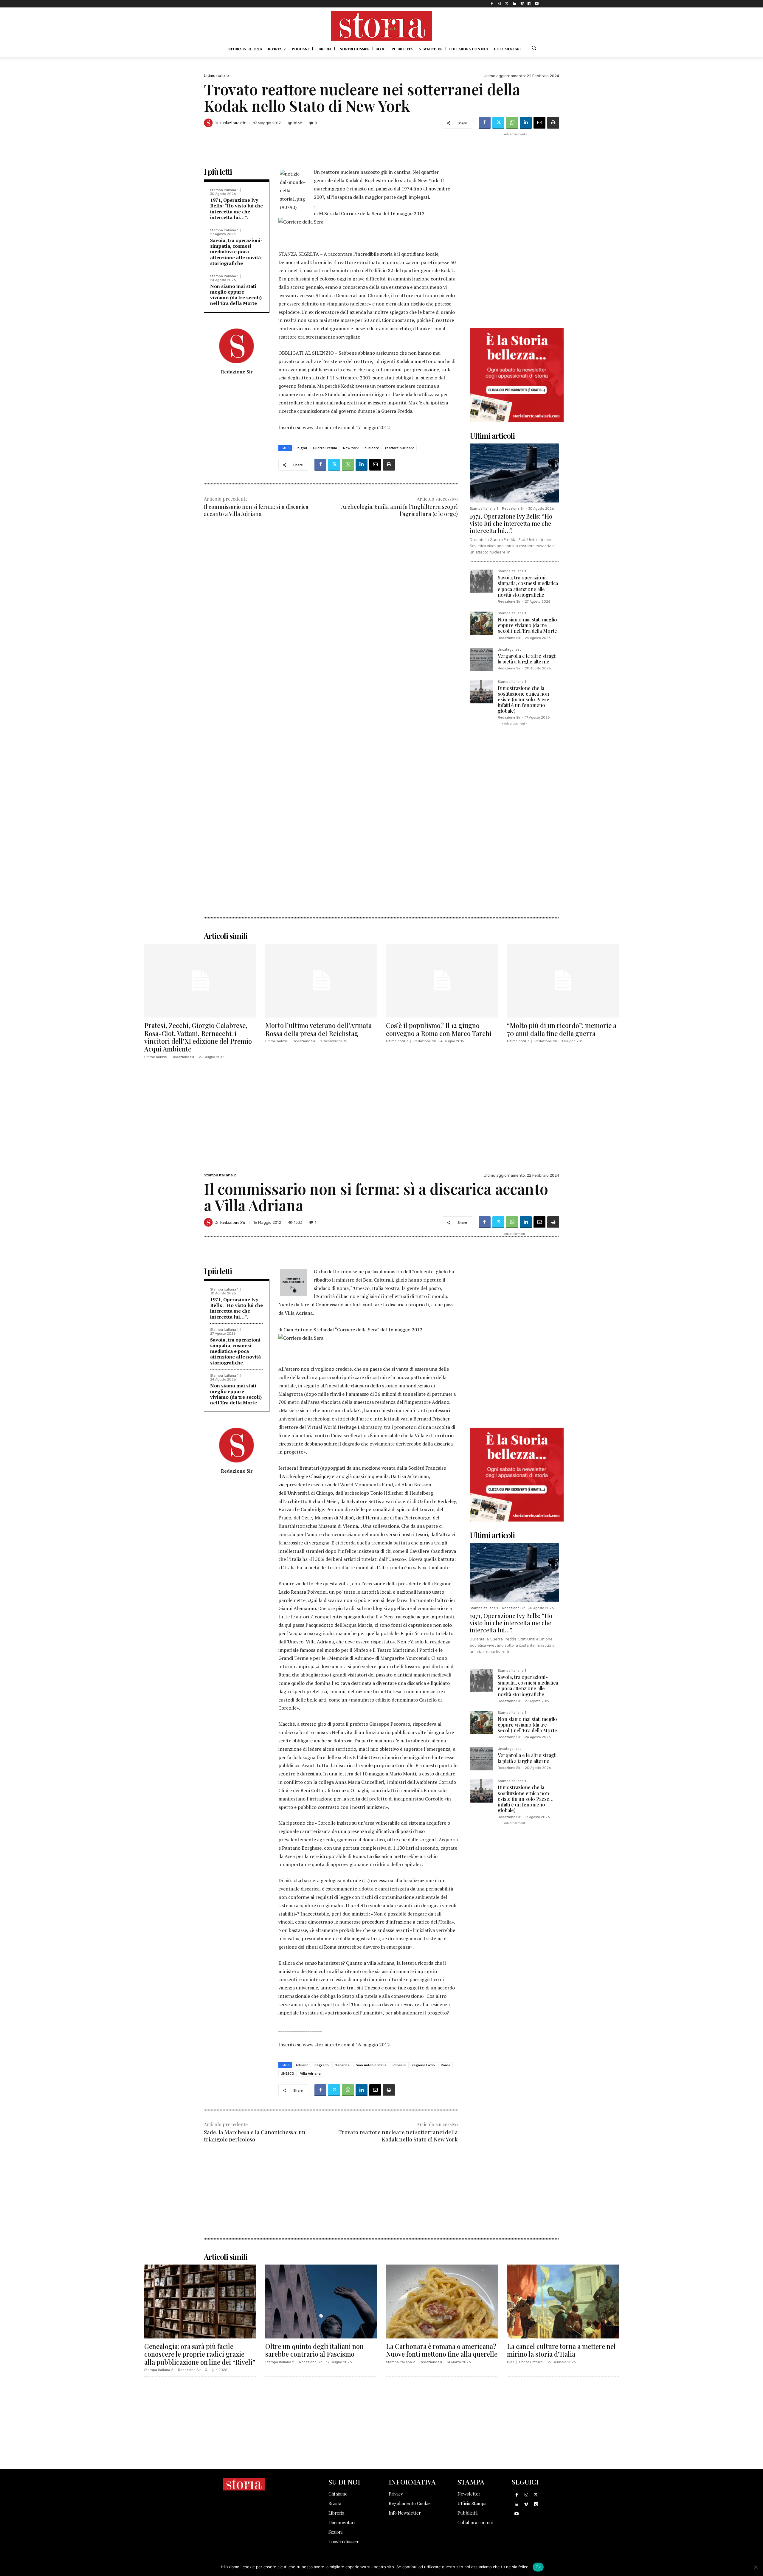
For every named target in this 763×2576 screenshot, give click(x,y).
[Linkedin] (514, 4)
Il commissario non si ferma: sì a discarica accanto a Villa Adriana (256, 510)
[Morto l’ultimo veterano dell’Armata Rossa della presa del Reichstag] (321, 981)
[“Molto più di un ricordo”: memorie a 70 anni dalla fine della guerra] (563, 981)
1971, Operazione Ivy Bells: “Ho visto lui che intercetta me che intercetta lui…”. (237, 209)
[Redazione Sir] (209, 123)
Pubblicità (467, 2513)
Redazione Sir (233, 123)
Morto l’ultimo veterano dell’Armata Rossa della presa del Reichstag (318, 1029)
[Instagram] (499, 4)
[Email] (539, 123)
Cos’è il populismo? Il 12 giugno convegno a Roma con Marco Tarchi (439, 1029)
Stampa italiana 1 (224, 190)
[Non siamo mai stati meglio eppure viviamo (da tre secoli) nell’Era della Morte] (481, 623)
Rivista (335, 2503)
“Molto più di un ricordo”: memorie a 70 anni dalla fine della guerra (562, 1029)
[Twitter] (507, 4)
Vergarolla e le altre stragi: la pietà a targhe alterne (527, 659)
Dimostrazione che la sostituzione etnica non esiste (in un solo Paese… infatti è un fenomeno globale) (526, 700)
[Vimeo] (522, 4)
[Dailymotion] (529, 4)
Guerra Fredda (325, 448)
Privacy (396, 2494)
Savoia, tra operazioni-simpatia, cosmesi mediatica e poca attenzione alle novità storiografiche (236, 252)
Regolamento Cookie (410, 2503)
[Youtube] (537, 4)
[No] (756, 2567)
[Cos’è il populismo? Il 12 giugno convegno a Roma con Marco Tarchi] (442, 981)
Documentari (342, 2522)
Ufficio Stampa (472, 2503)
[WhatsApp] (512, 123)
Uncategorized (510, 650)
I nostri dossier (344, 2541)
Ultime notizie (216, 76)
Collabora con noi (475, 2522)
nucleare (372, 448)
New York (351, 448)
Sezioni (335, 2532)
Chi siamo (338, 2494)
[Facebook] (492, 4)
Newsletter (469, 2494)
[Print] (553, 123)
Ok (538, 2567)
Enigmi (301, 448)
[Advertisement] (331, 571)
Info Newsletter (405, 2513)
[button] (534, 48)
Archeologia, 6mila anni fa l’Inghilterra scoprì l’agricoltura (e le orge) (400, 510)
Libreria (336, 2513)
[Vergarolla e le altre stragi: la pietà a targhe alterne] (481, 660)
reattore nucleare (400, 448)
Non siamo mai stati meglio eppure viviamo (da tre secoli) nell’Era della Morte (236, 295)
